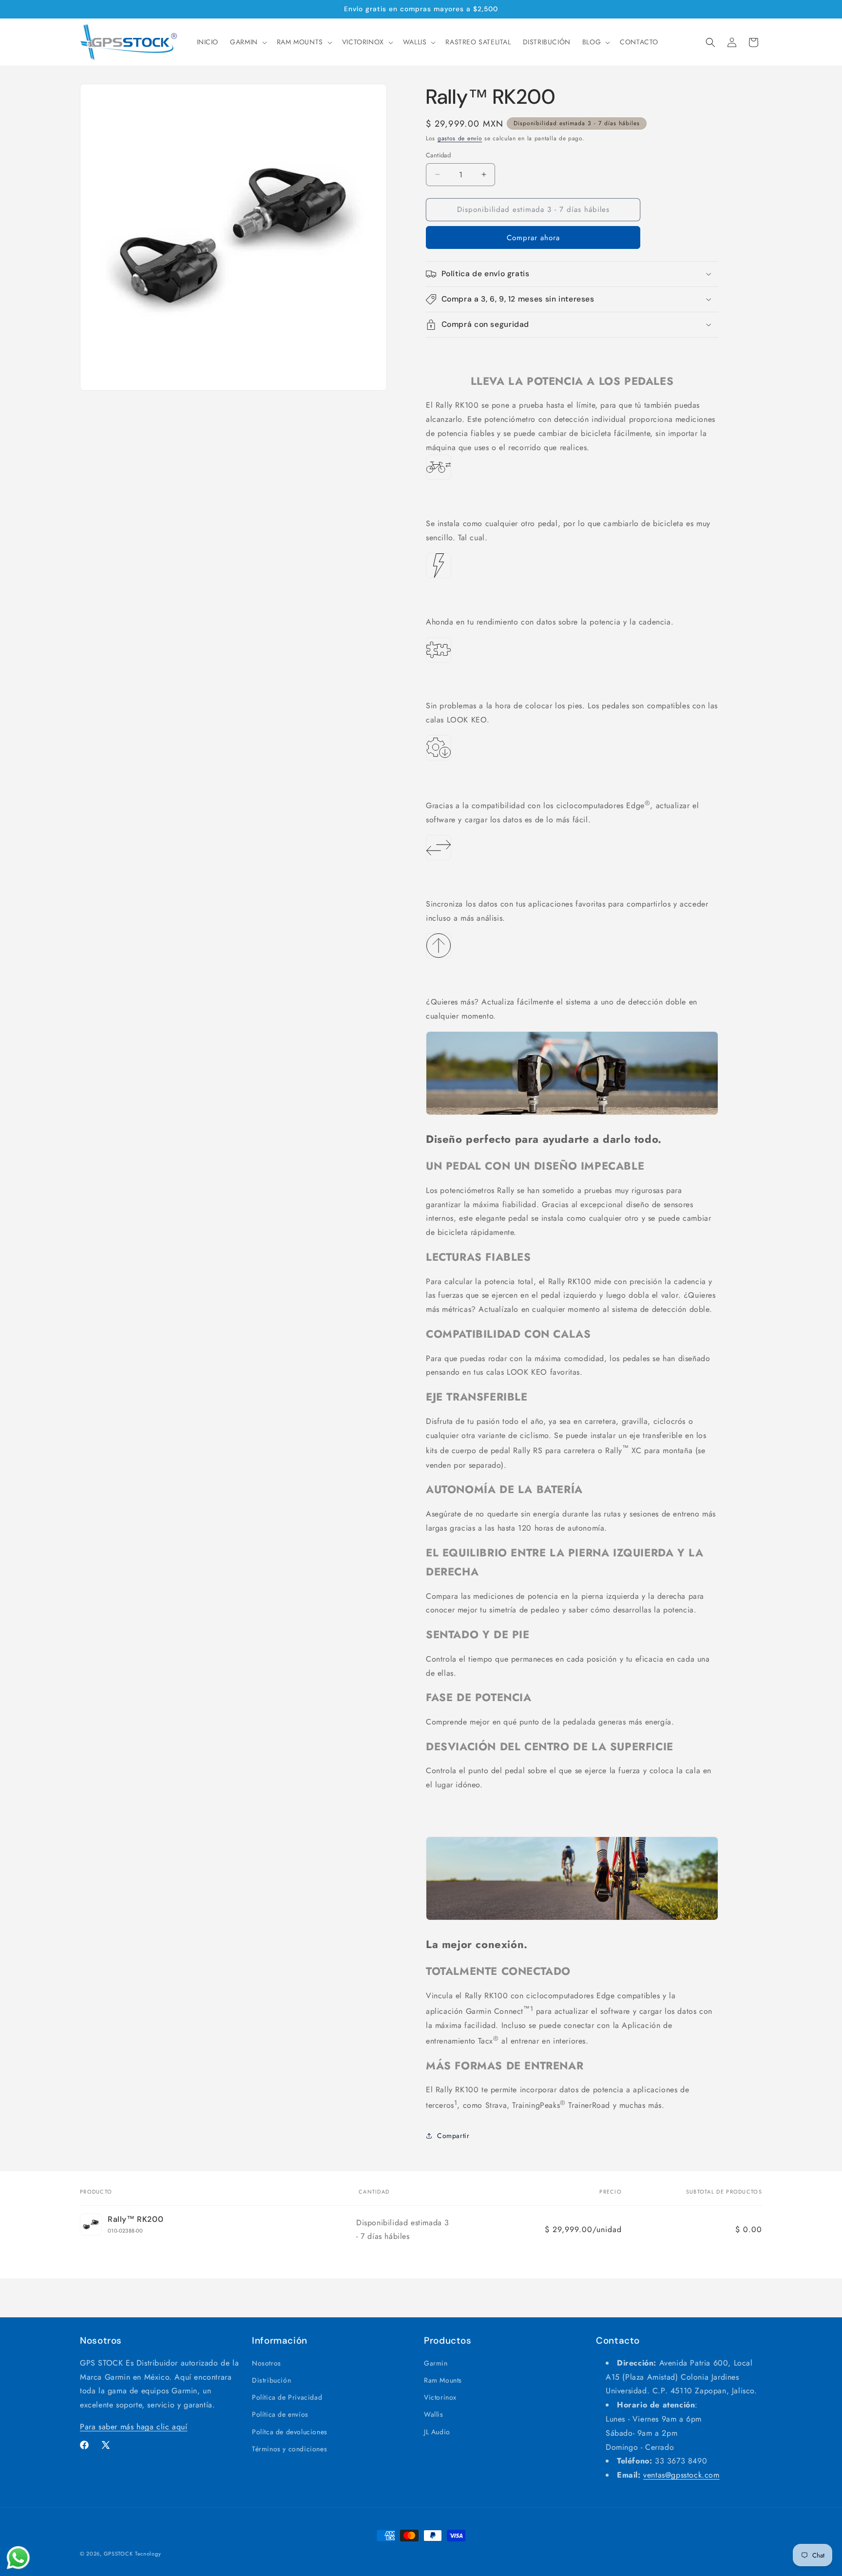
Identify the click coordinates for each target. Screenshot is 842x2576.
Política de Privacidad (287, 2398)
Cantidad (438, 155)
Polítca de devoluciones (290, 2432)
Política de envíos (280, 2415)
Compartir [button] (453, 2136)
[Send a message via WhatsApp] (18, 2558)
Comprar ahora (533, 238)
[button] (248, 42)
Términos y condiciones (289, 2449)
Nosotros (267, 2363)
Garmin (436, 2363)
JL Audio (437, 2432)
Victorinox (440, 2398)
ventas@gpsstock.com (681, 2475)
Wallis (434, 2415)
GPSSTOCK (118, 2554)
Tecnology (148, 2554)
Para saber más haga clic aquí (134, 2427)
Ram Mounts (443, 2381)
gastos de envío (460, 138)
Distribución (271, 2381)
